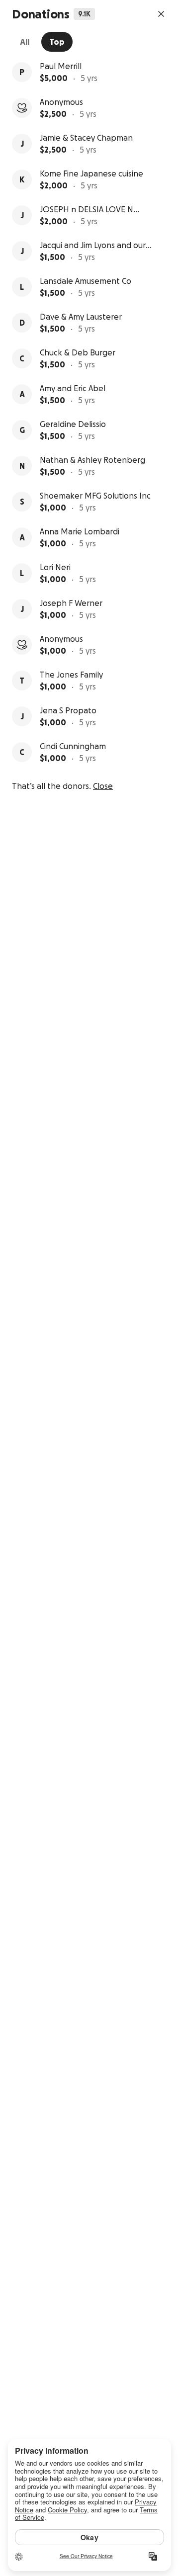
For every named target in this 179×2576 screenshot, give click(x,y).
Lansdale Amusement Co (86, 281)
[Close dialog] (161, 14)
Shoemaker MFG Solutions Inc (95, 496)
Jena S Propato (68, 710)
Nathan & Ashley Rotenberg (92, 460)
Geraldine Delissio (73, 424)
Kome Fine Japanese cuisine (91, 173)
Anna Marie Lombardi (80, 531)
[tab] (25, 42)
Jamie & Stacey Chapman (86, 138)
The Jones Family (71, 675)
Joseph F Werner (71, 603)
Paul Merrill (61, 66)
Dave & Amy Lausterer (81, 317)
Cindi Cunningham (73, 746)
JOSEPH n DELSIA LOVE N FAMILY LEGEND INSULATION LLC (93, 210)
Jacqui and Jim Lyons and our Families (93, 246)
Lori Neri (55, 567)
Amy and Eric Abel (73, 388)
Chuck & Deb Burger (78, 352)
